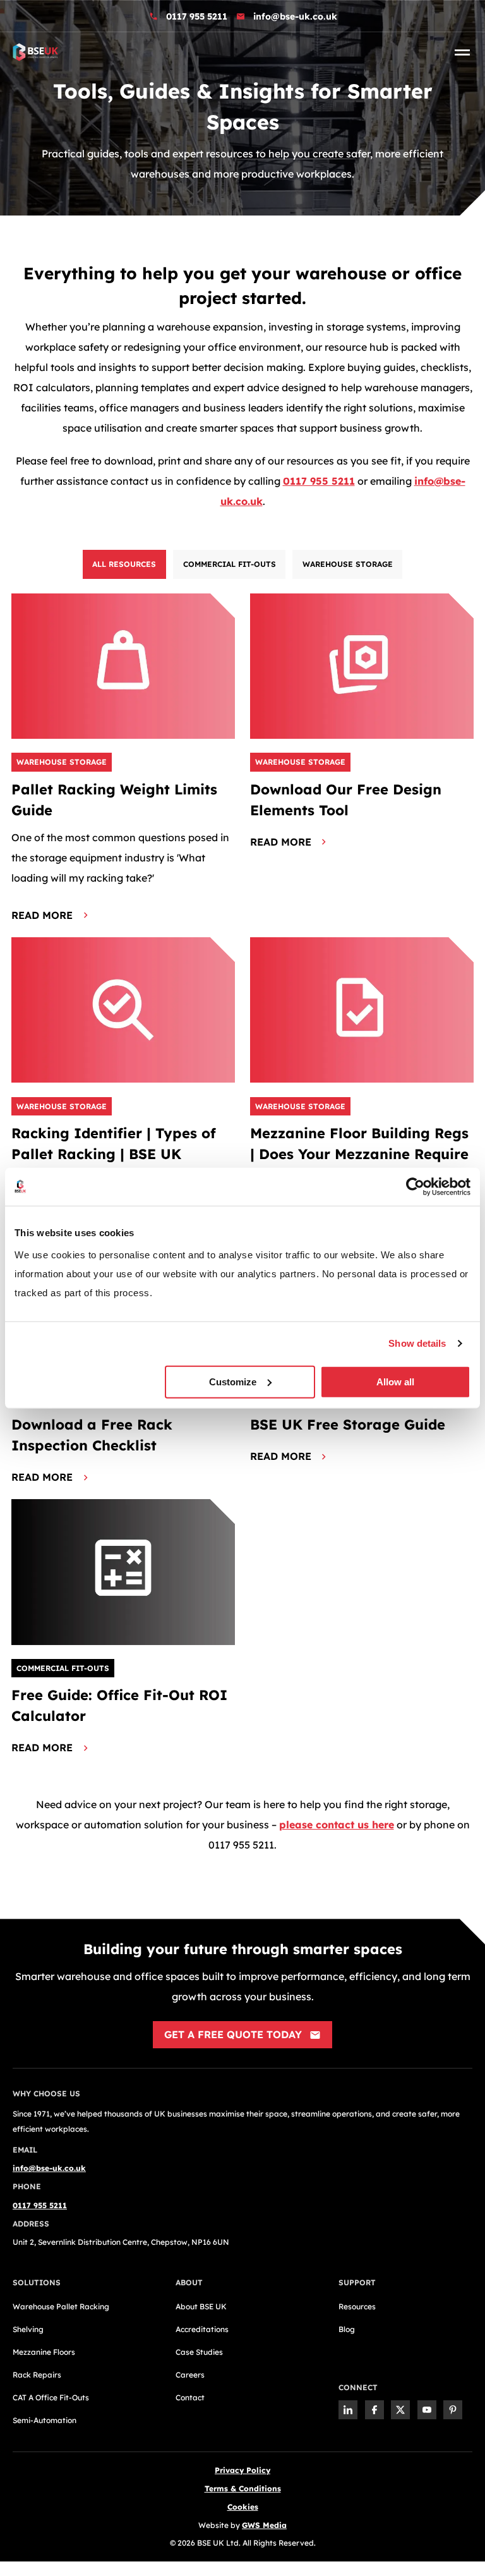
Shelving (28, 2329)
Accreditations (202, 2329)
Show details (417, 1343)
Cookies (243, 2507)
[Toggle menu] (462, 52)
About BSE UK (201, 2306)
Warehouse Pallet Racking (61, 2306)
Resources (357, 2306)
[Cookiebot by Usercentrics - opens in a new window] (415, 1187)
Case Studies (199, 2352)
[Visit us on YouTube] (427, 2410)
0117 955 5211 (197, 16)
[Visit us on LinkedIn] (348, 2410)
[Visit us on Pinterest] (453, 2410)
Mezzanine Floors (44, 2352)
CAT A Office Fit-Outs (51, 2397)
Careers (190, 2375)
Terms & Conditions (243, 2488)
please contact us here (337, 1825)
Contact (190, 2397)
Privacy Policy (242, 2470)
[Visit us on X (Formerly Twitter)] (400, 2410)
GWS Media (264, 2525)
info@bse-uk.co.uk (295, 16)
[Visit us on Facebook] (374, 2410)
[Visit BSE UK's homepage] (35, 51)
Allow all (395, 1381)
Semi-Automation (45, 2420)
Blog (347, 2329)
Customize (233, 1381)
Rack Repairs (37, 2375)
